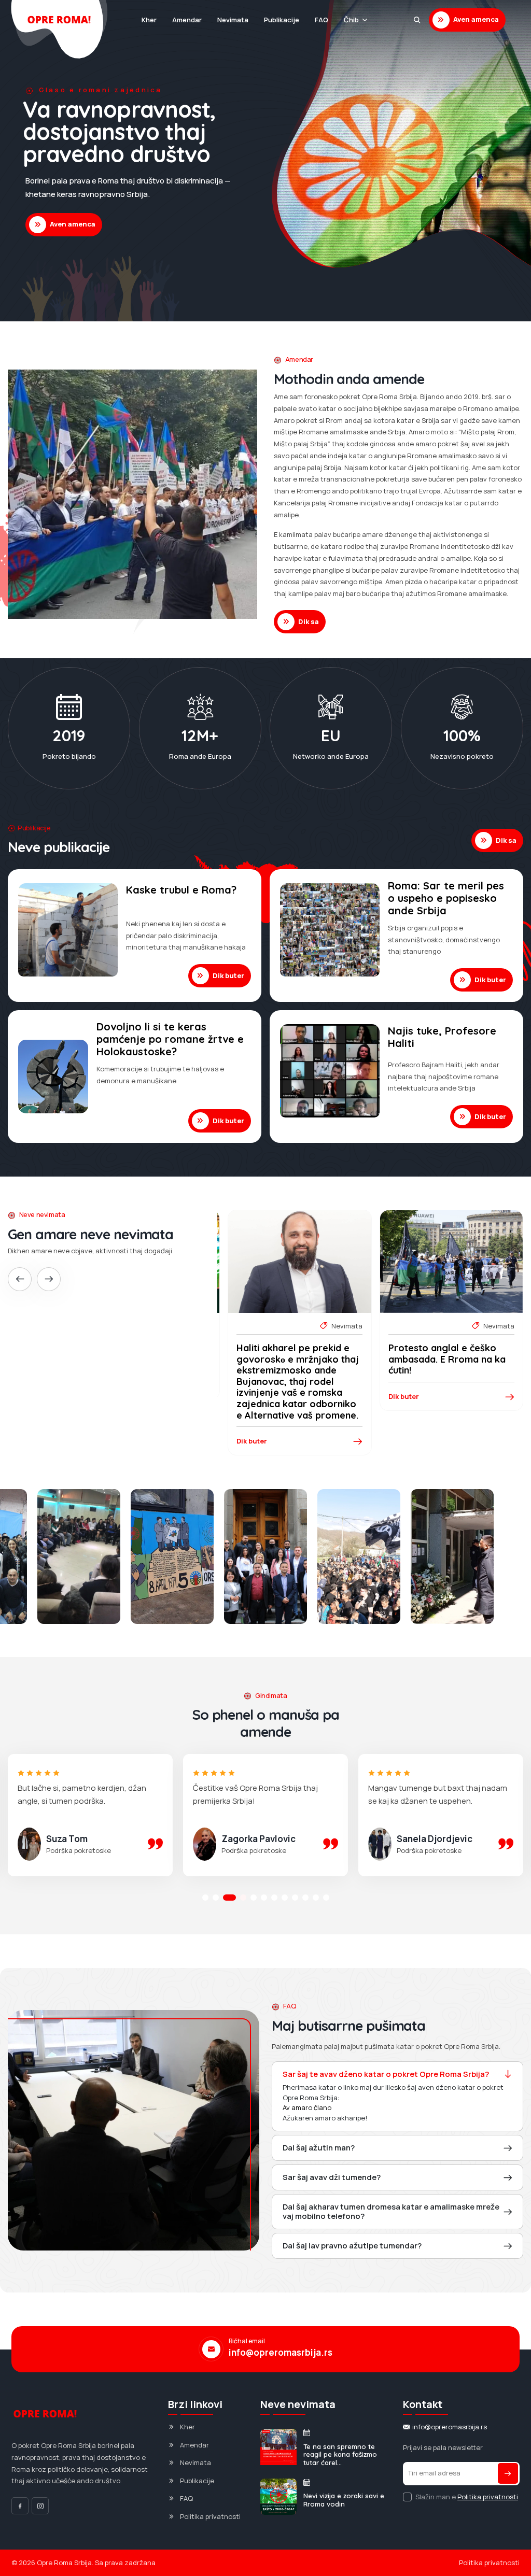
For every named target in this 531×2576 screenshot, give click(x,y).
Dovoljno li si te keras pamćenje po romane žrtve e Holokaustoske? (170, 1039)
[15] (265, 1556)
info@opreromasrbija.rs (281, 2353)
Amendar (187, 20)
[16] (79, 1556)
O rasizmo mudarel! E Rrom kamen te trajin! (450, 1354)
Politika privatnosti (210, 2516)
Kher (149, 20)
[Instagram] (40, 2506)
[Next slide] (49, 1279)
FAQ (322, 20)
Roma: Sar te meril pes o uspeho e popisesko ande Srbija (446, 898)
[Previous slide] (20, 1279)
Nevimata (233, 20)
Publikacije (282, 20)
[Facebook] (20, 2506)
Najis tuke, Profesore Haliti (442, 1037)
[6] (452, 1556)
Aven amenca (476, 19)
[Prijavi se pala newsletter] (508, 2473)
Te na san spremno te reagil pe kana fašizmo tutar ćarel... (340, 2455)
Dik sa (309, 621)
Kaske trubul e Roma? (181, 890)
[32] (359, 1556)
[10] (172, 1556)
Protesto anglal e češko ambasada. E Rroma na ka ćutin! (295, 1359)
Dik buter (228, 975)
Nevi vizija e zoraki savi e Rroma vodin (344, 2500)
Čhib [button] (351, 20)
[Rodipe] (417, 20)
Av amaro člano (307, 2107)
